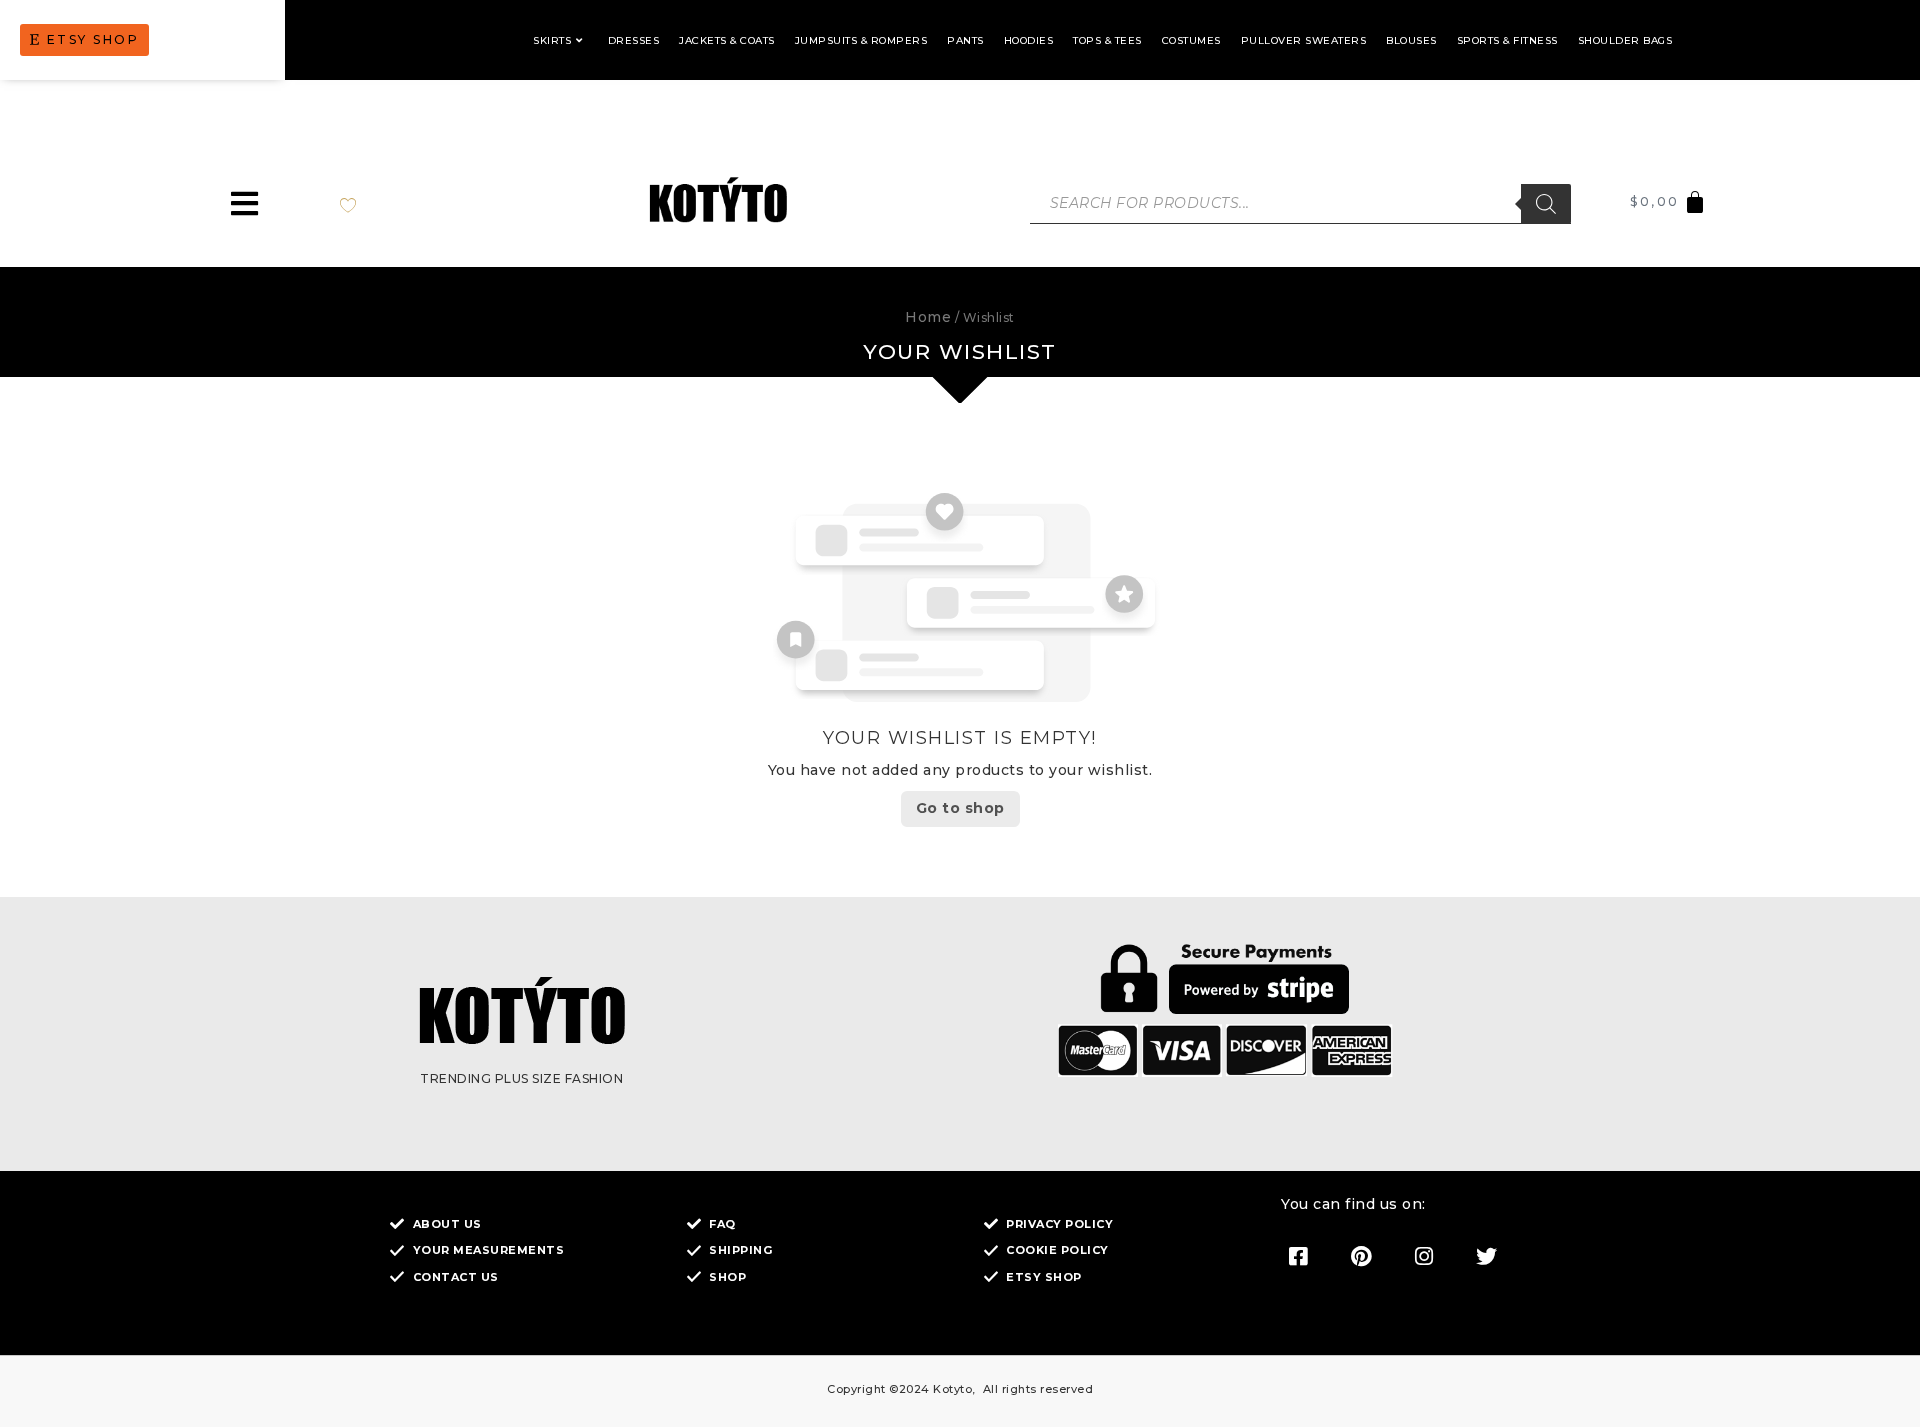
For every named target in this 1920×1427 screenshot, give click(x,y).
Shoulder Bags (1625, 40)
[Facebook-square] (1298, 1256)
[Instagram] (1424, 1256)
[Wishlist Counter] (368, 204)
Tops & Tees (1107, 40)
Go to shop (960, 808)
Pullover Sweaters (1304, 40)
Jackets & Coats (727, 40)
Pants (965, 40)
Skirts (552, 40)
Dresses (634, 40)
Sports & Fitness (1507, 40)
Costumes (1191, 40)
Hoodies (1029, 40)
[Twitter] (1487, 1256)
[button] (245, 203)
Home (928, 317)
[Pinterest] (1361, 1256)
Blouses (1411, 40)
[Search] (1546, 204)
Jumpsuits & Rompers (861, 40)
